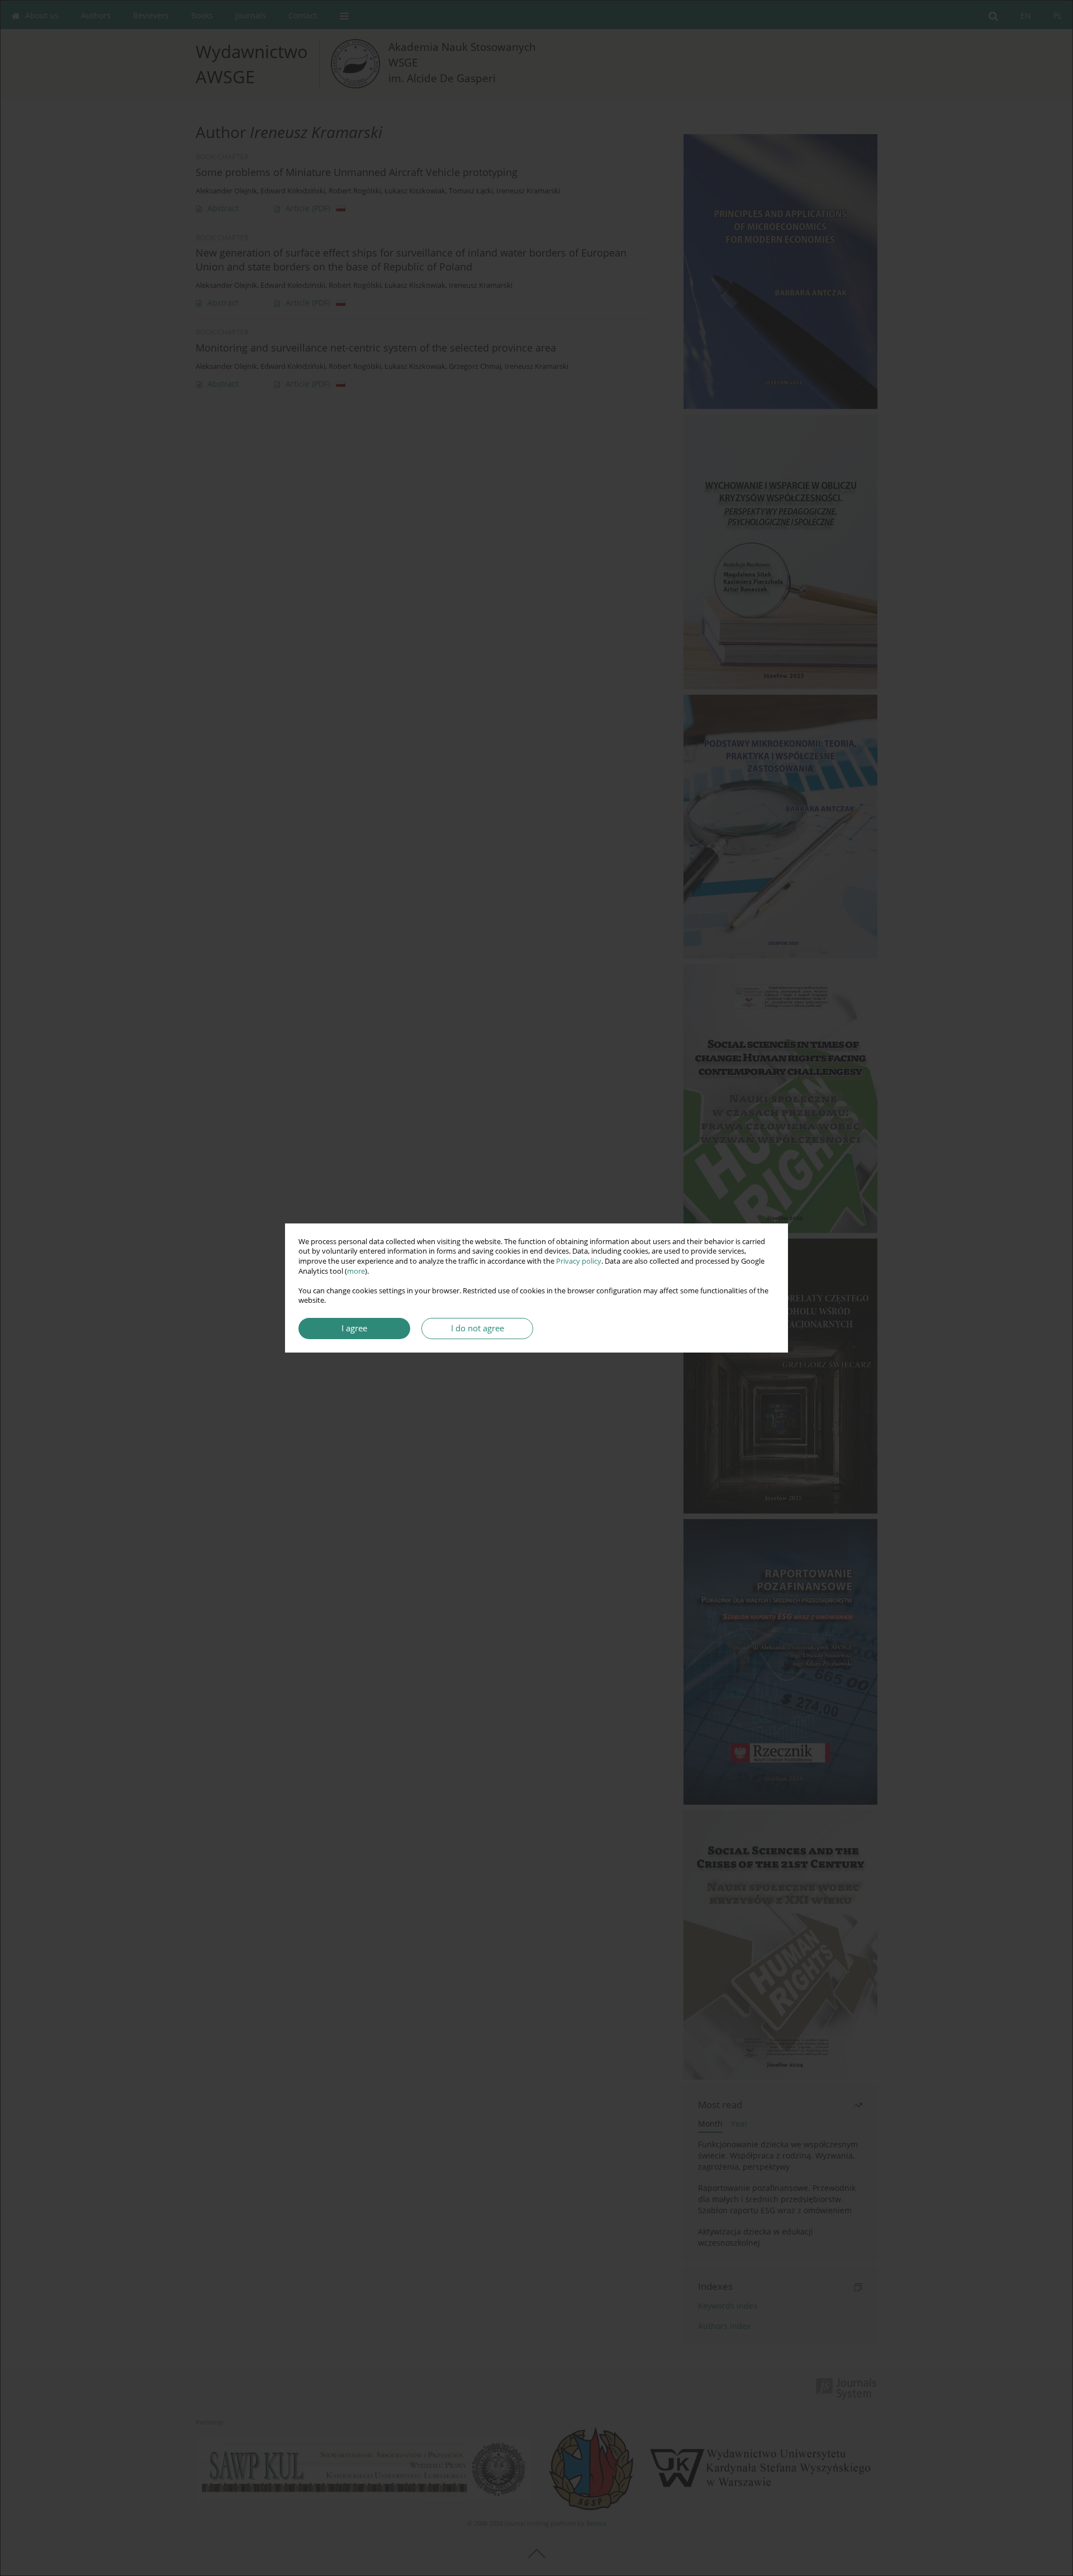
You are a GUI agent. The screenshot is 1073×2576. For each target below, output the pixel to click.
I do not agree (478, 1328)
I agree (354, 1328)
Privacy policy (579, 1261)
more (356, 1271)
